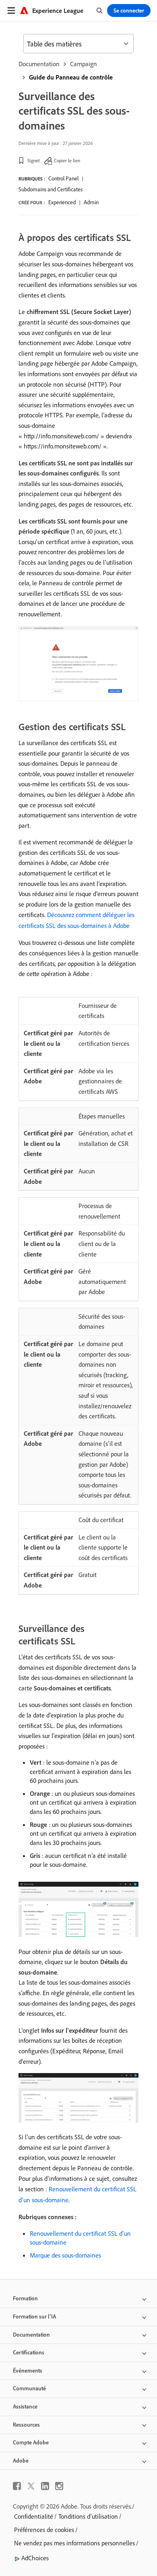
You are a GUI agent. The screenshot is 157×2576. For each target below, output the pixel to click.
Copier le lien (67, 160)
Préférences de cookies (44, 2530)
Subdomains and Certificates (51, 189)
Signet (34, 160)
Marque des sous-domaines (65, 2255)
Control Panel (63, 178)
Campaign (84, 64)
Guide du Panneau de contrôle (71, 77)
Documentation (39, 64)
